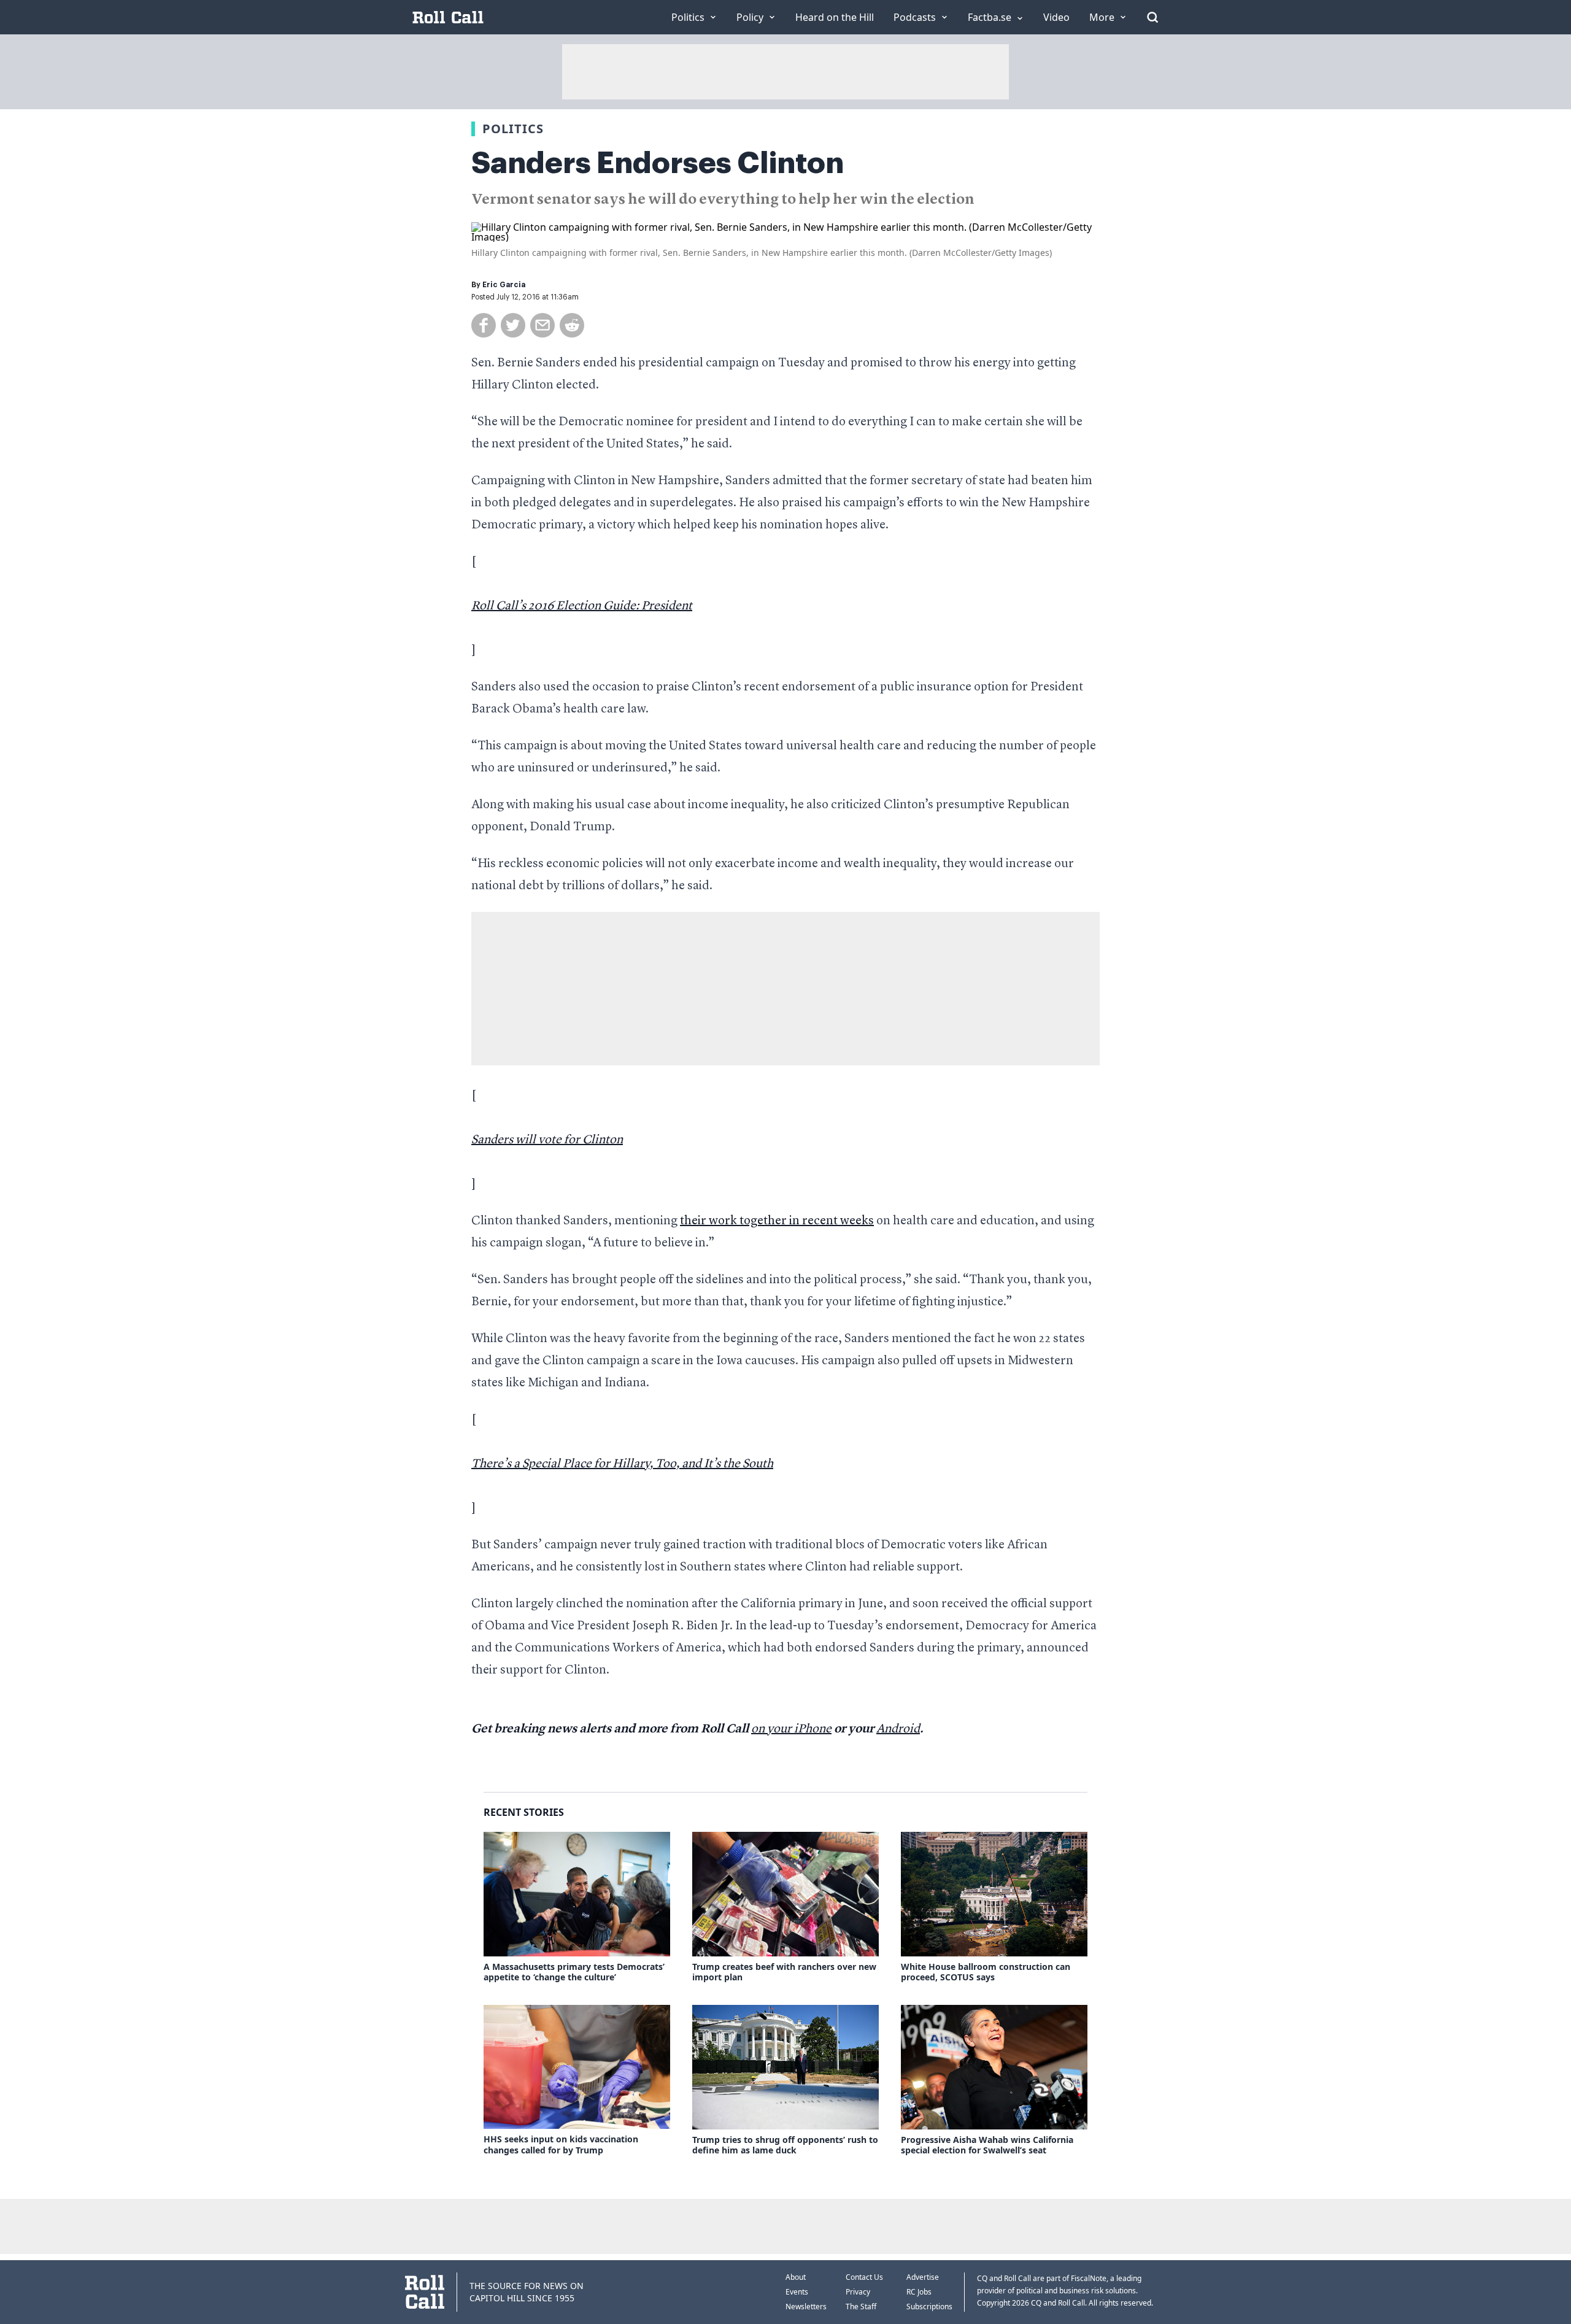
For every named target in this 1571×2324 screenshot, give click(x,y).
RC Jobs (919, 2292)
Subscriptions (929, 2307)
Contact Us (864, 2277)
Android (898, 1729)
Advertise (923, 2277)
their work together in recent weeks (777, 1221)
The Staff (861, 2307)
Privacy (858, 2292)
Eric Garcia (504, 285)
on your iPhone (791, 1729)
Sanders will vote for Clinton (547, 1140)
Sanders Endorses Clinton (658, 163)
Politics (513, 129)
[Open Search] (1152, 17)
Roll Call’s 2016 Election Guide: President (582, 606)
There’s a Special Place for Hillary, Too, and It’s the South (622, 1464)
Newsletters (806, 2307)
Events (797, 2292)
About (796, 2277)
